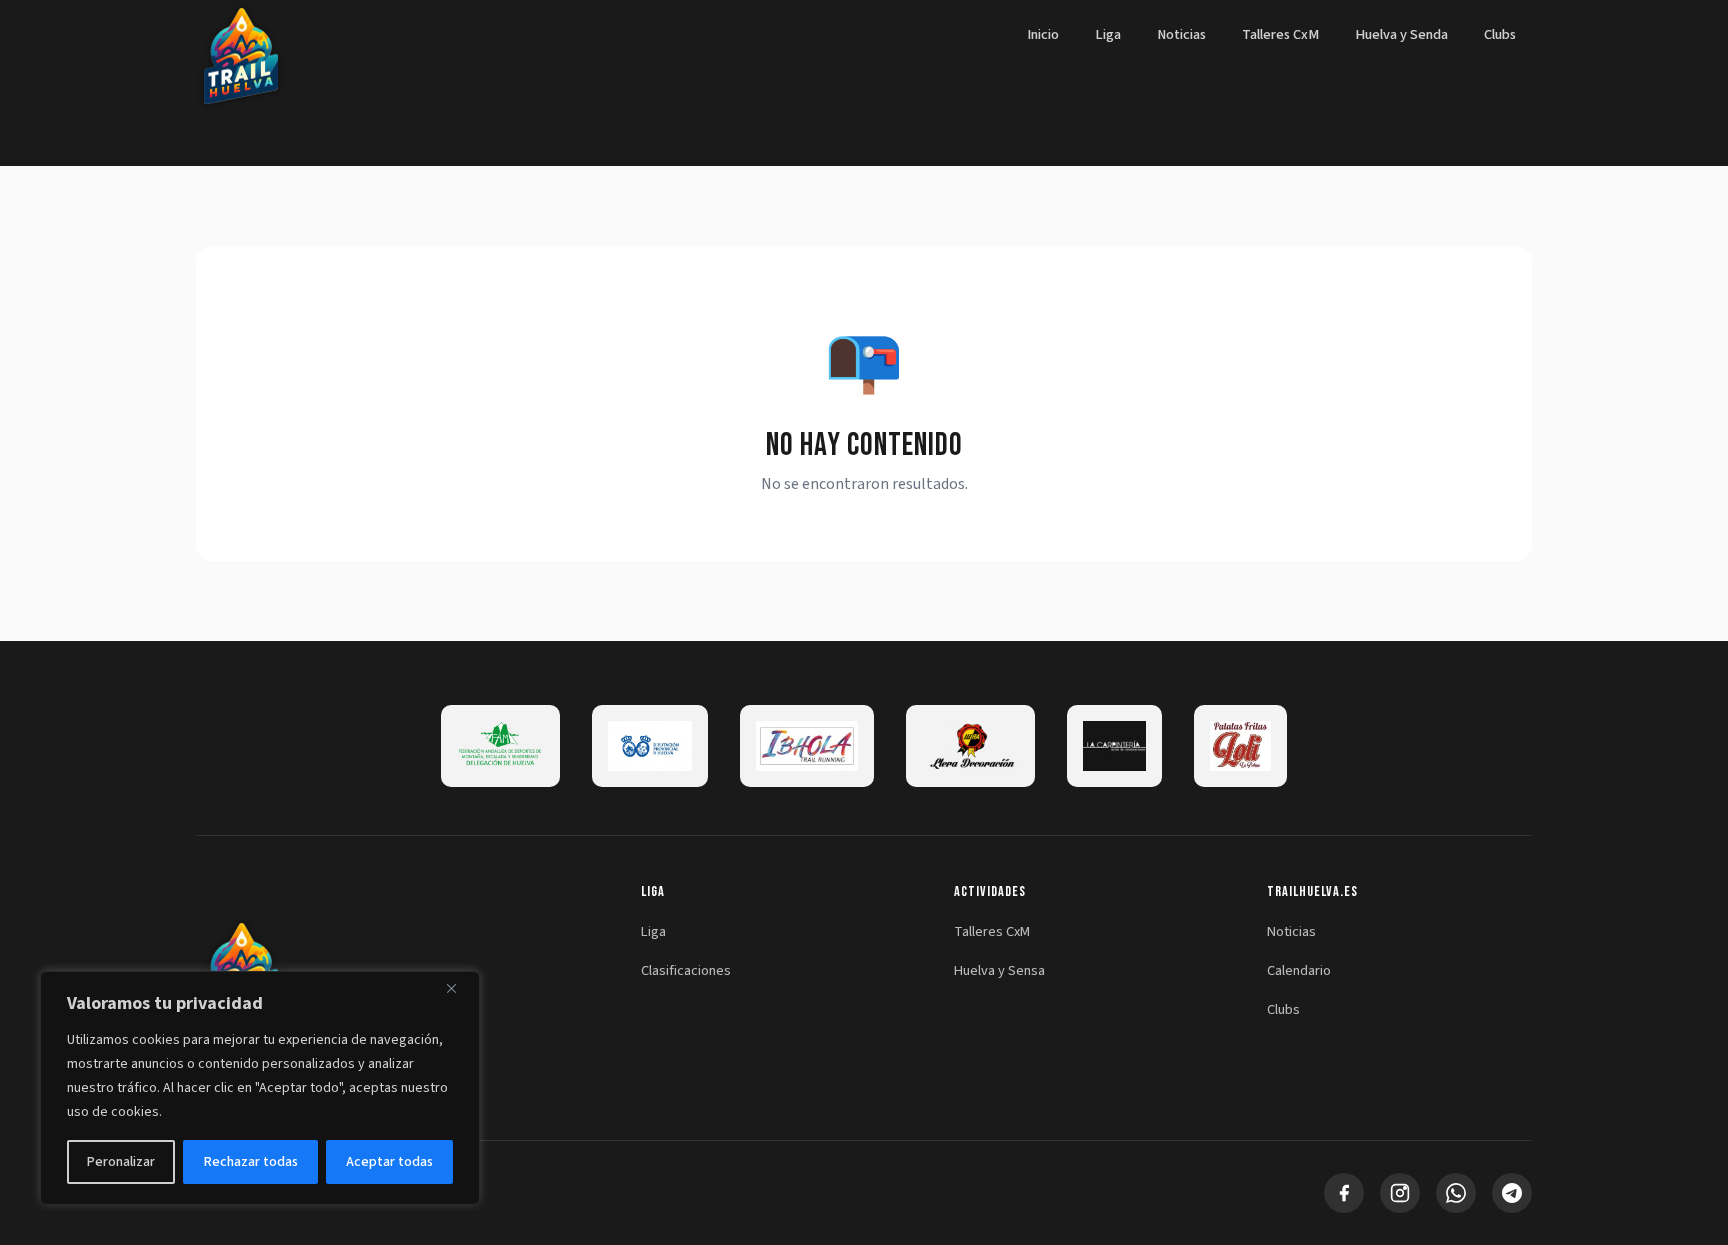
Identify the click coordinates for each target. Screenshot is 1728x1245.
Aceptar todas (389, 1162)
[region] (260, 1088)
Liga (1108, 34)
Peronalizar (121, 1162)
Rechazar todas (251, 1162)
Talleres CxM (1280, 34)
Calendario (1299, 970)
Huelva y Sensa (999, 970)
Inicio (1043, 34)
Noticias (1181, 34)
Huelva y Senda (1401, 34)
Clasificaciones (686, 970)
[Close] (459, 988)
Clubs (1500, 34)
